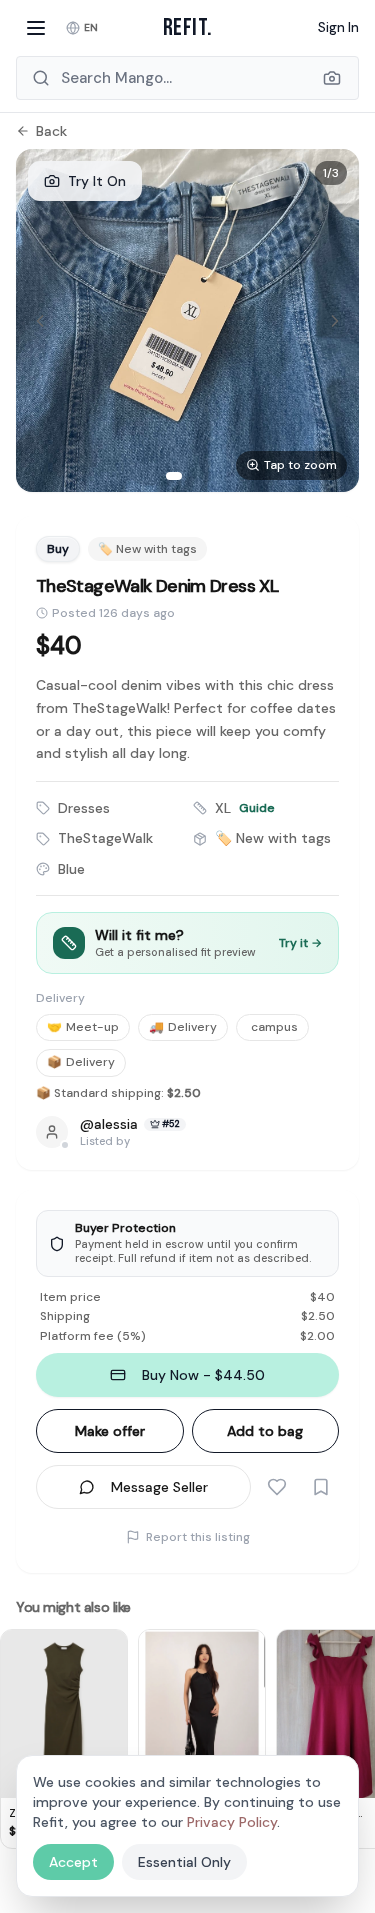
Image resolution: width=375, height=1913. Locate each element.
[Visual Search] (332, 78)
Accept (73, 1862)
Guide (257, 808)
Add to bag (265, 1431)
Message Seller (159, 1487)
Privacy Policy (232, 1822)
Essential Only (184, 1862)
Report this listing (198, 1537)
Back (51, 131)
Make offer (110, 1431)
